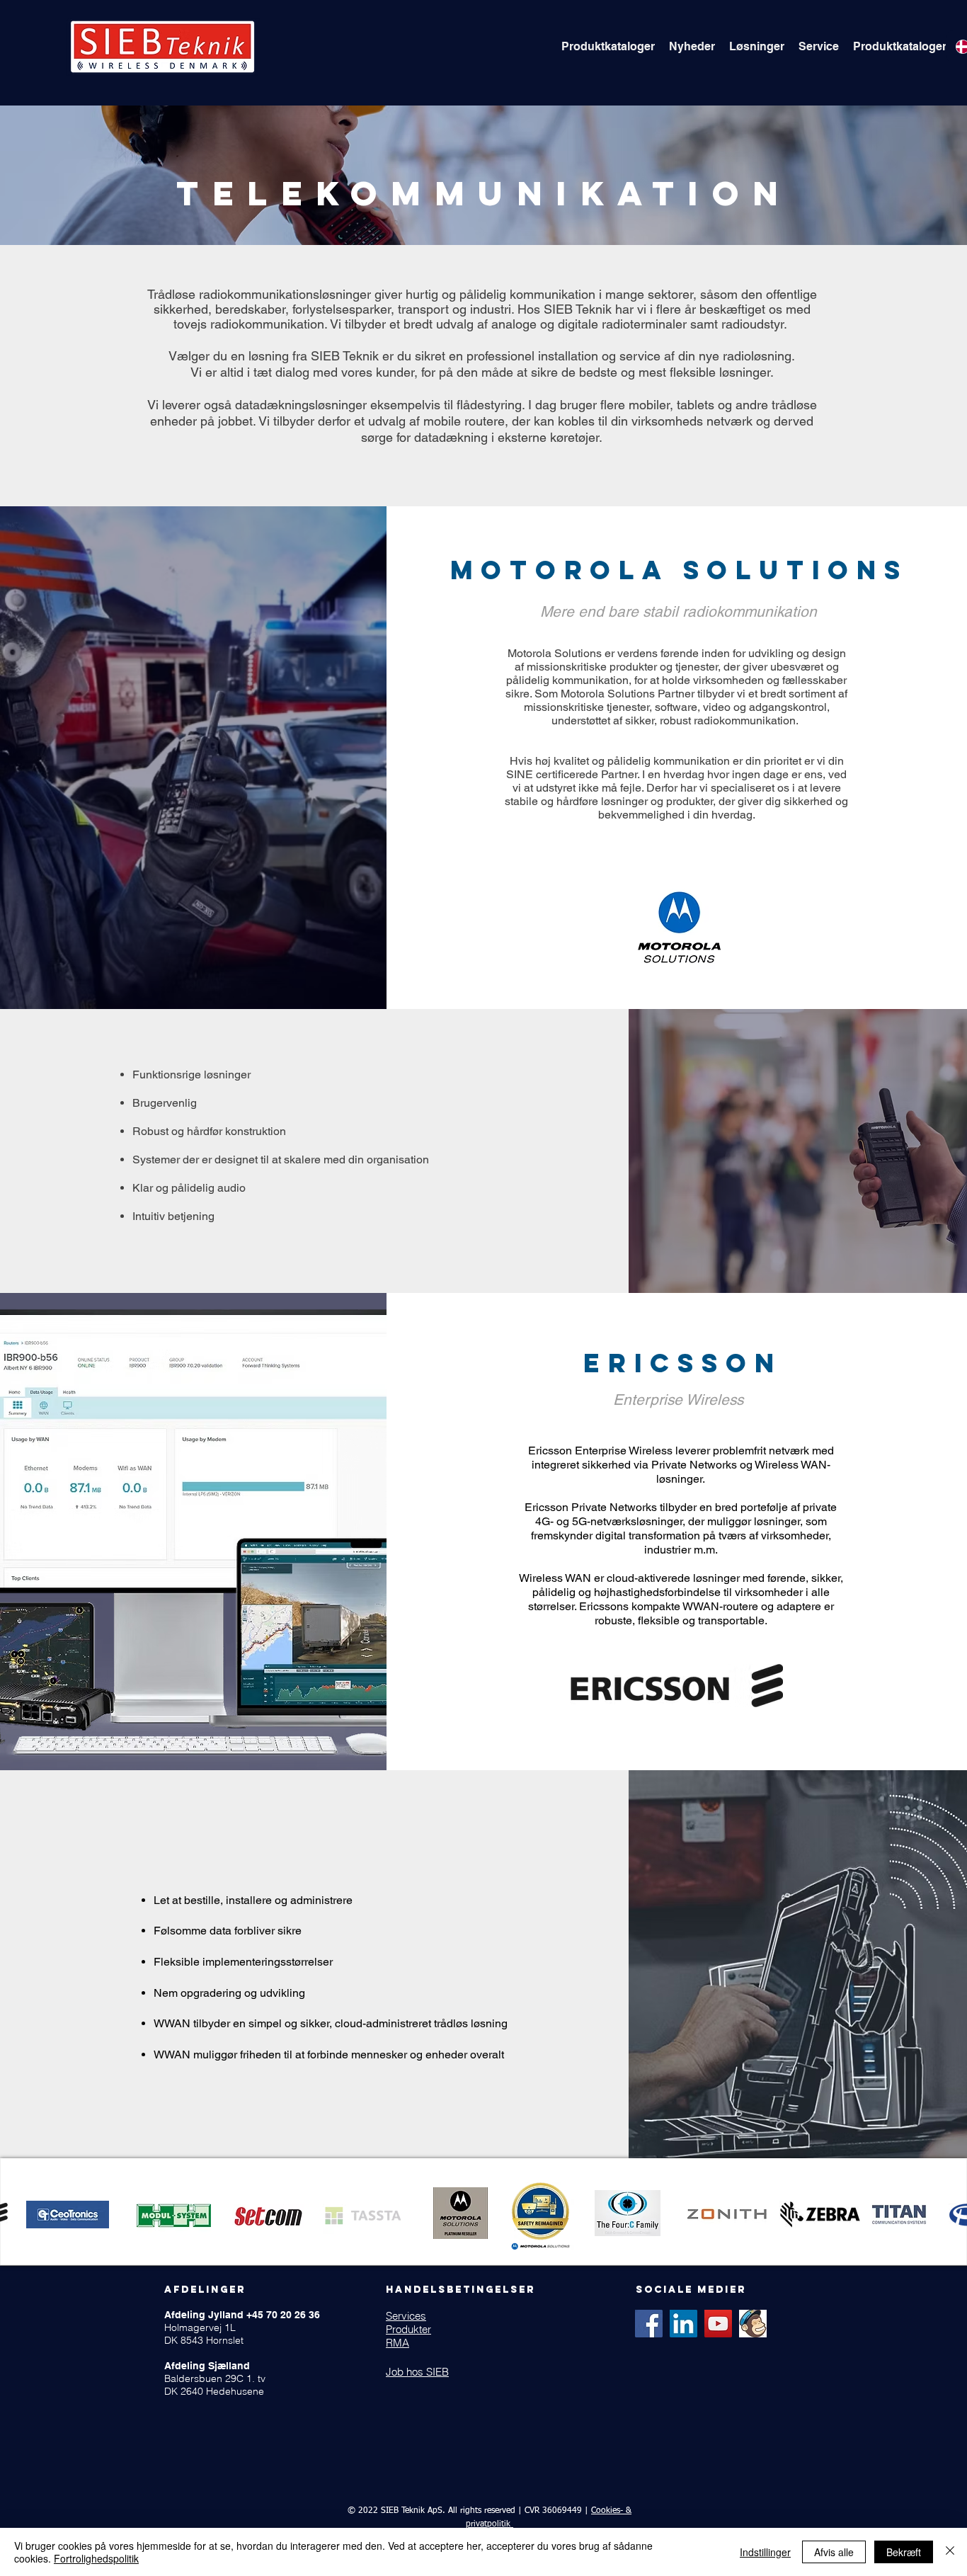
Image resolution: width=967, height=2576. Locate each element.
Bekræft (904, 2552)
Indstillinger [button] (765, 2552)
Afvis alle (834, 2552)
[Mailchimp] (753, 2324)
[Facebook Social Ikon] (649, 2324)
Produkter (408, 2329)
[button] (608, 47)
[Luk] (950, 2552)
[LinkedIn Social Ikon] (683, 2324)
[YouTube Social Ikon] (718, 2324)
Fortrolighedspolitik (96, 2558)
